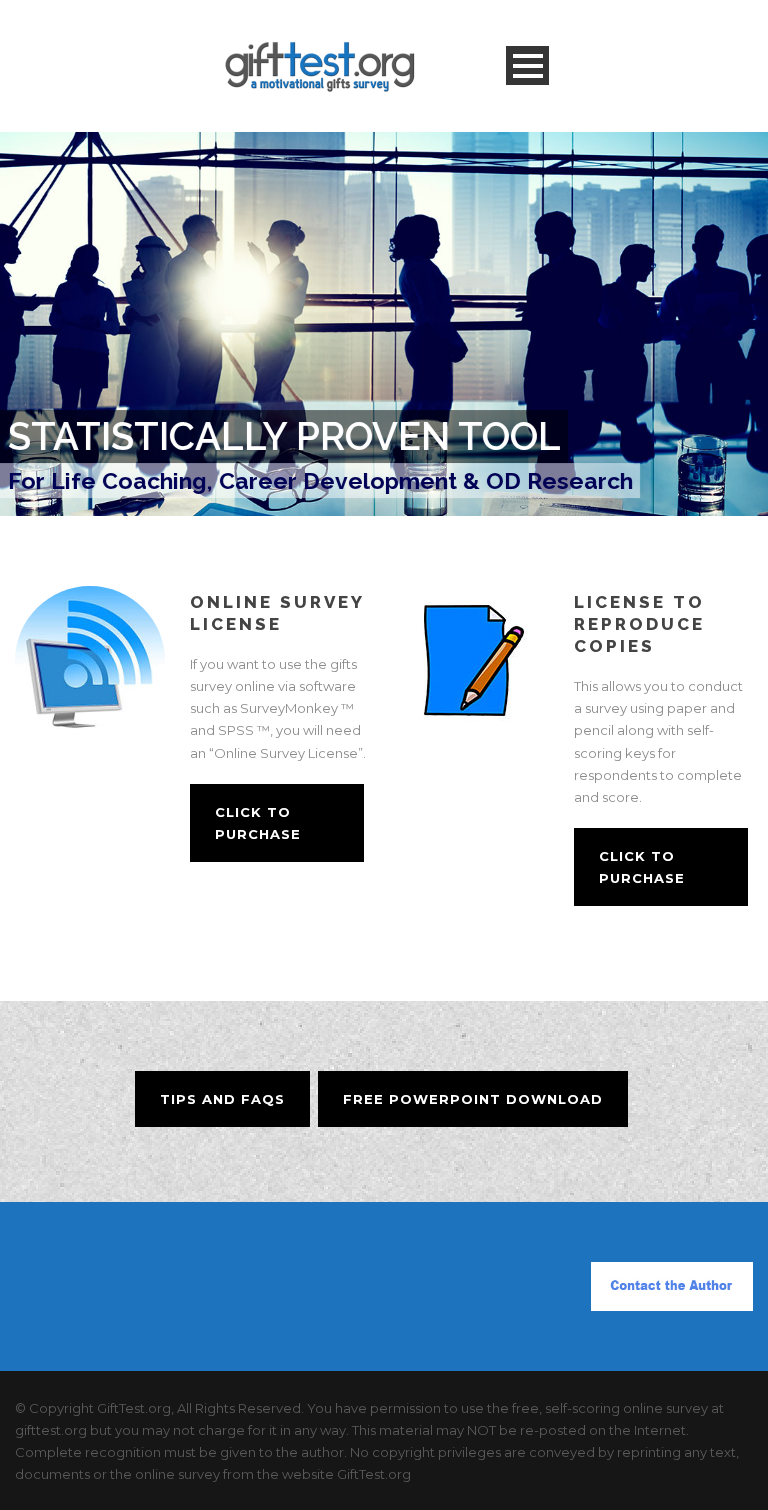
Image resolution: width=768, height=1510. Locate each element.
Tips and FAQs (222, 1099)
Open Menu (527, 65)
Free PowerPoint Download (473, 1099)
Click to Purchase (258, 823)
